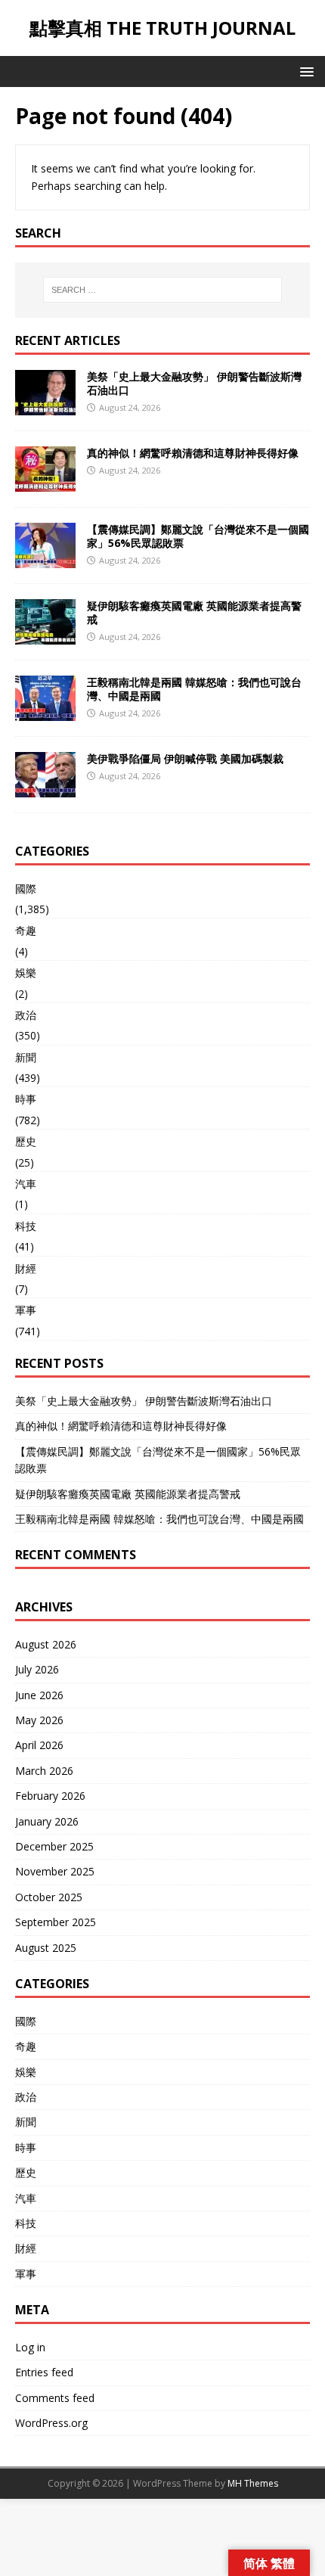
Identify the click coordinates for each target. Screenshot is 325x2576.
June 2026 (39, 1695)
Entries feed (44, 2372)
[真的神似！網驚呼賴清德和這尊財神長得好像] (45, 482)
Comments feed (55, 2398)
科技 (26, 1226)
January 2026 (47, 1821)
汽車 (26, 1184)
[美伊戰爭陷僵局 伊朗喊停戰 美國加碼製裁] (45, 788)
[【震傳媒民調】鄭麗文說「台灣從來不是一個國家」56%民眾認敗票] (45, 559)
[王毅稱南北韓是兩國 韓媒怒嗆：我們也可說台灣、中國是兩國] (45, 712)
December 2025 (54, 1846)
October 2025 (49, 1897)
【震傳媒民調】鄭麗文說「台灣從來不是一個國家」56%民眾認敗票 (198, 536)
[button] (304, 71)
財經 (26, 1268)
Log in (30, 2347)
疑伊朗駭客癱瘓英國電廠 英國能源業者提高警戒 (194, 612)
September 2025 (56, 1922)
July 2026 (37, 1669)
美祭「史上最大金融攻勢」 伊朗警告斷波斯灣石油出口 (194, 383)
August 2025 (46, 1948)
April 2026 (39, 1745)
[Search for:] (163, 290)
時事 (26, 1099)
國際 (26, 889)
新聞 (26, 1057)
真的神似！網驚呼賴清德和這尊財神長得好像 (193, 453)
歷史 (26, 1141)
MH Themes (253, 2483)
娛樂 (26, 973)
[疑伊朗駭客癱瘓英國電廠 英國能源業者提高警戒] (45, 635)
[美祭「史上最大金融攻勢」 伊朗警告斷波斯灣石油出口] (45, 406)
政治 (26, 1015)
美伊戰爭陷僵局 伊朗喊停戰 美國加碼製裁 (185, 758)
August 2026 (46, 1644)
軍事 (26, 1310)
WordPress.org (51, 2423)
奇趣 (26, 930)
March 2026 (44, 1771)
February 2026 (50, 1796)
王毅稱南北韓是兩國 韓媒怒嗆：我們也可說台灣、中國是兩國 (194, 689)
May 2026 (39, 1720)
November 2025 (55, 1871)
